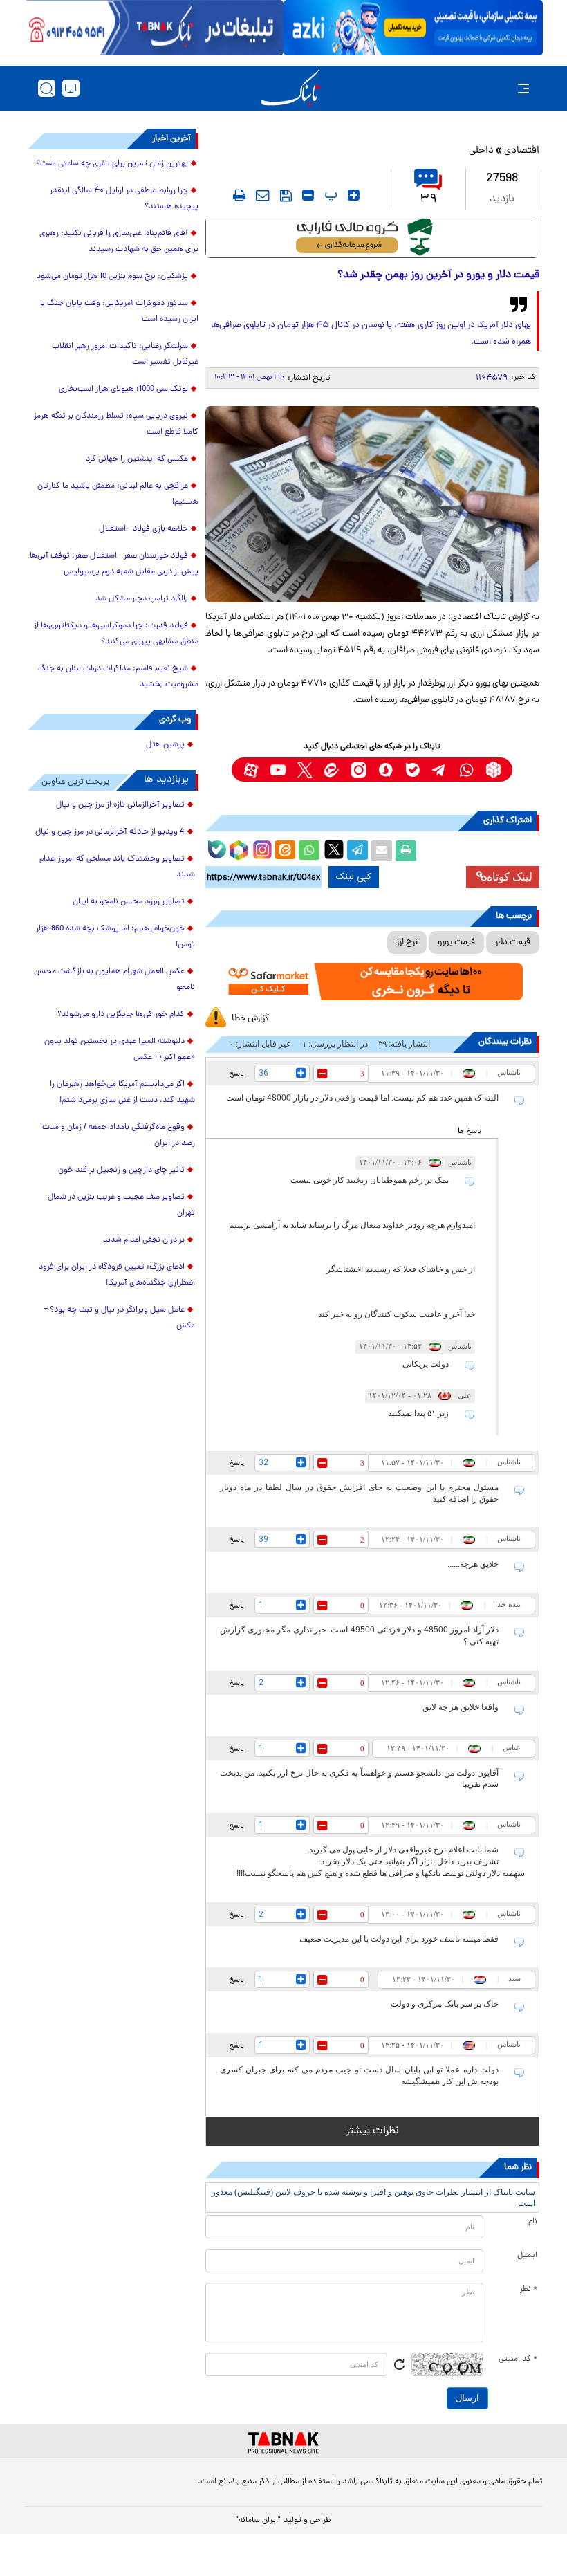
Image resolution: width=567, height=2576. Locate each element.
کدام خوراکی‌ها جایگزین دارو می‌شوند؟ (121, 1015)
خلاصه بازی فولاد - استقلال (143, 529)
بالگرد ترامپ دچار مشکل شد (142, 599)
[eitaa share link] (285, 851)
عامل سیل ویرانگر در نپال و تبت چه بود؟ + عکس (120, 1318)
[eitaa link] (332, 770)
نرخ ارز (407, 942)
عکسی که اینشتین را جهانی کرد (137, 459)
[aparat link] (251, 770)
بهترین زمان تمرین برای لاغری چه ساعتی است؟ (112, 164)
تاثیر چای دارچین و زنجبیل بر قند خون (121, 1170)
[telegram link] (439, 770)
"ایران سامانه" (258, 2521)
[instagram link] (359, 770)
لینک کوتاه (510, 877)
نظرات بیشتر (372, 2131)
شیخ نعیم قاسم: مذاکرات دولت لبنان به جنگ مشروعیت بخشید (118, 677)
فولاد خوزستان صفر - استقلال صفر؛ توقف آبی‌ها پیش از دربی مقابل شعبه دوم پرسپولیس (114, 564)
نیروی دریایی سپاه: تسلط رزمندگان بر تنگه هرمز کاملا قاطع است (116, 424)
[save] (286, 196)
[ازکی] (413, 28)
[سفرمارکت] (372, 982)
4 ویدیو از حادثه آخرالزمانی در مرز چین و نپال (110, 832)
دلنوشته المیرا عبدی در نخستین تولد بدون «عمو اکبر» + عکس (120, 1050)
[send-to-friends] (263, 195)
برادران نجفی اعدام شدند (144, 1240)
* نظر (529, 2290)
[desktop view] (71, 88)
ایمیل (527, 2256)
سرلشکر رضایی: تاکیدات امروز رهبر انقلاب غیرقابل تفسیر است (125, 355)
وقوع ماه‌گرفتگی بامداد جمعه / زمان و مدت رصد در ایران (119, 1135)
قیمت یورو (456, 942)
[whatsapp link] (466, 770)
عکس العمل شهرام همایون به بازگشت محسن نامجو (114, 980)
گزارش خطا (250, 1019)
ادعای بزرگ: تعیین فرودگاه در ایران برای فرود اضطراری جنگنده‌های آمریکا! (117, 1275)
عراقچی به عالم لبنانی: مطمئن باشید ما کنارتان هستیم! (118, 494)
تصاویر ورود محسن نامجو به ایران (129, 902)
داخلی (481, 151)
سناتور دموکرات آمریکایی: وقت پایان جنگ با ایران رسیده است (119, 312)
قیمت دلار (513, 942)
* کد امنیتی (518, 2359)
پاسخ (236, 1073)
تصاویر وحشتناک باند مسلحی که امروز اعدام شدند (117, 867)
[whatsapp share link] (309, 851)
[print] (239, 195)
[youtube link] (278, 770)
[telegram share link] (357, 851)
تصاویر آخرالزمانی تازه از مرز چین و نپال (120, 805)
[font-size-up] (354, 195)
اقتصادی (522, 151)
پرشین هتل (165, 745)
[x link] (305, 770)
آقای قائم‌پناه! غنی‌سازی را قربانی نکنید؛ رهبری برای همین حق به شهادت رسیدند (119, 242)
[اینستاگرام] (261, 848)
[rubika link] (493, 770)
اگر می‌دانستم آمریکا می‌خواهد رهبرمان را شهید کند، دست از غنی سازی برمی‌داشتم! (122, 1093)
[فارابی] (372, 237)
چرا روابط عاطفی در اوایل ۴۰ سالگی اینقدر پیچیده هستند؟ (124, 199)
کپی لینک (354, 877)
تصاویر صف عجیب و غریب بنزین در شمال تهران (121, 1205)
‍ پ (329, 195)
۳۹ (428, 200)
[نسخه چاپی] (406, 851)
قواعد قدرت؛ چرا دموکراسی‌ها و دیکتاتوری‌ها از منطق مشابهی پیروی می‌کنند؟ (116, 634)
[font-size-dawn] (308, 195)
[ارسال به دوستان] (382, 851)
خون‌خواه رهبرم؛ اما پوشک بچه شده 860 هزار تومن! (115, 937)
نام (533, 2222)
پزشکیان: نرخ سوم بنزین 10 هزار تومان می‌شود (112, 277)
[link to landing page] (290, 88)
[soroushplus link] (385, 770)
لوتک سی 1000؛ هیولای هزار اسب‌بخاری (123, 389)
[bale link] (412, 770)
